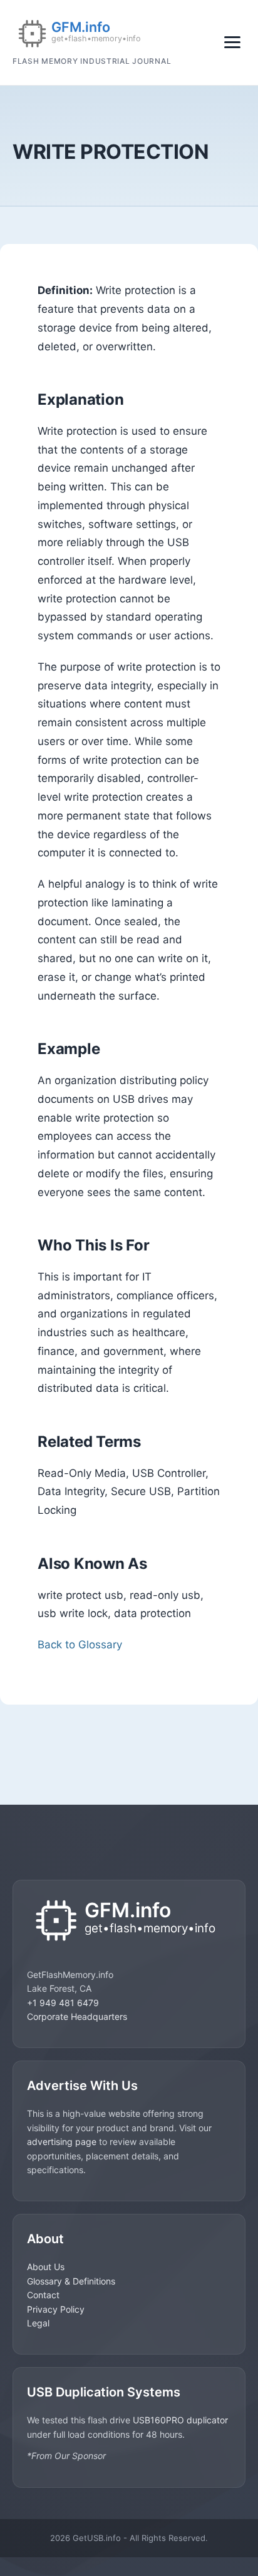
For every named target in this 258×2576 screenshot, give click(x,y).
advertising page (62, 2142)
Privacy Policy (56, 2309)
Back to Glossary (80, 1645)
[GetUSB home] (129, 1922)
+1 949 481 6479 (63, 2003)
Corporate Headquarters (77, 2016)
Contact (43, 2295)
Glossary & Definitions (71, 2281)
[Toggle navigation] (232, 42)
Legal (38, 2323)
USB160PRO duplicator (180, 2420)
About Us (46, 2267)
